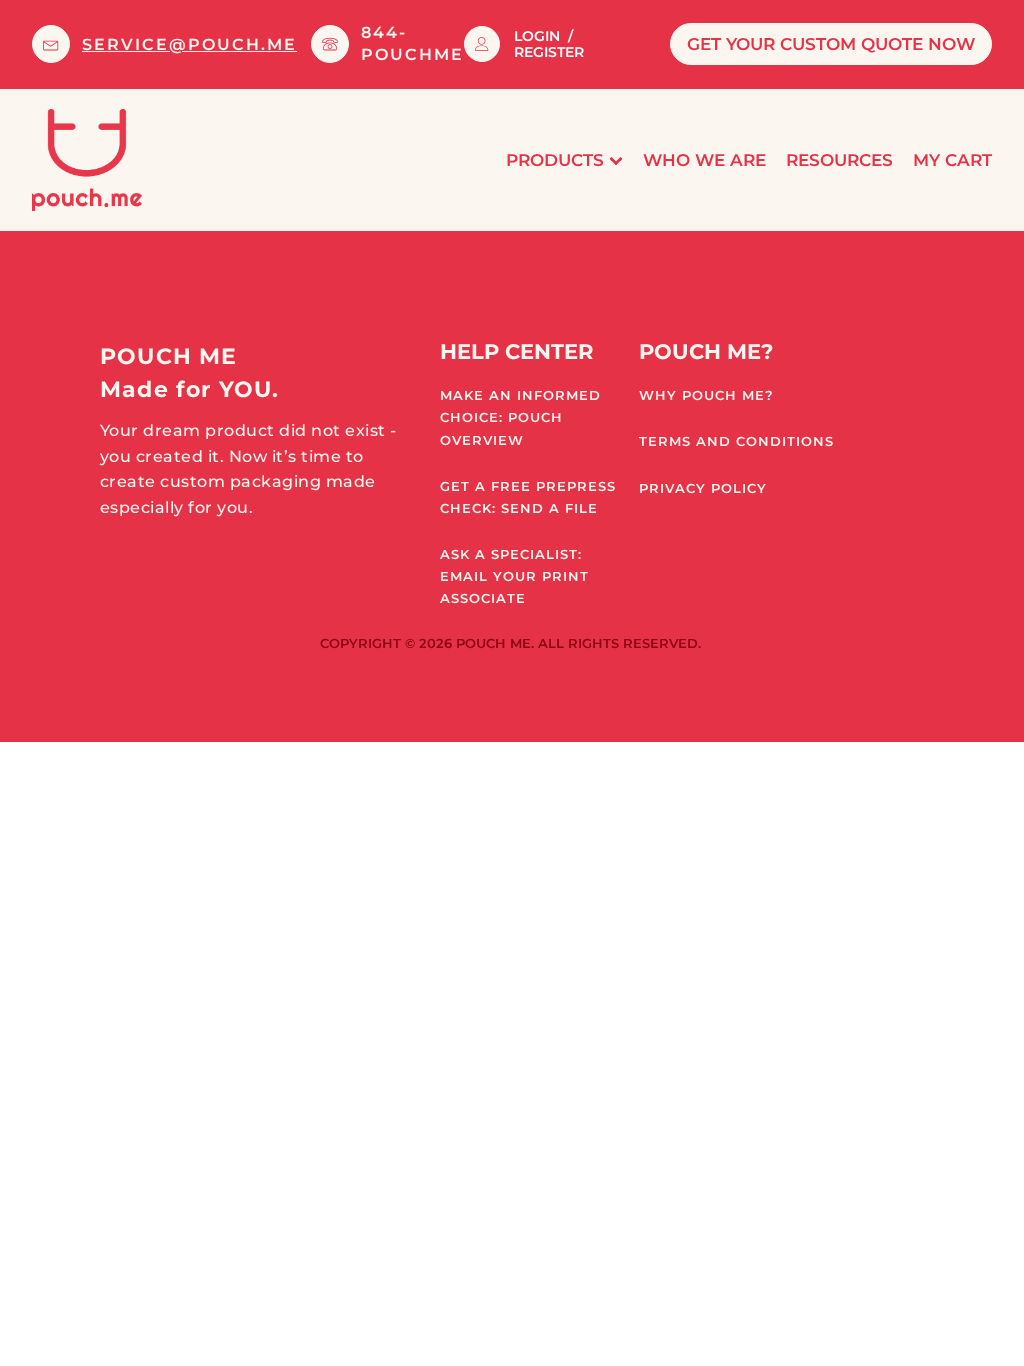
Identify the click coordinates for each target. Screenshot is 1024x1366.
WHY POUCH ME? (706, 395)
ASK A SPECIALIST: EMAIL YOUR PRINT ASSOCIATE (514, 576)
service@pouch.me (189, 44)
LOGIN (537, 36)
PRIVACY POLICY (703, 488)
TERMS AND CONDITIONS (736, 441)
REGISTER (549, 52)
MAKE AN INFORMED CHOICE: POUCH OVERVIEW (520, 417)
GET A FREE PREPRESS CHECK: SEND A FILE (528, 497)
